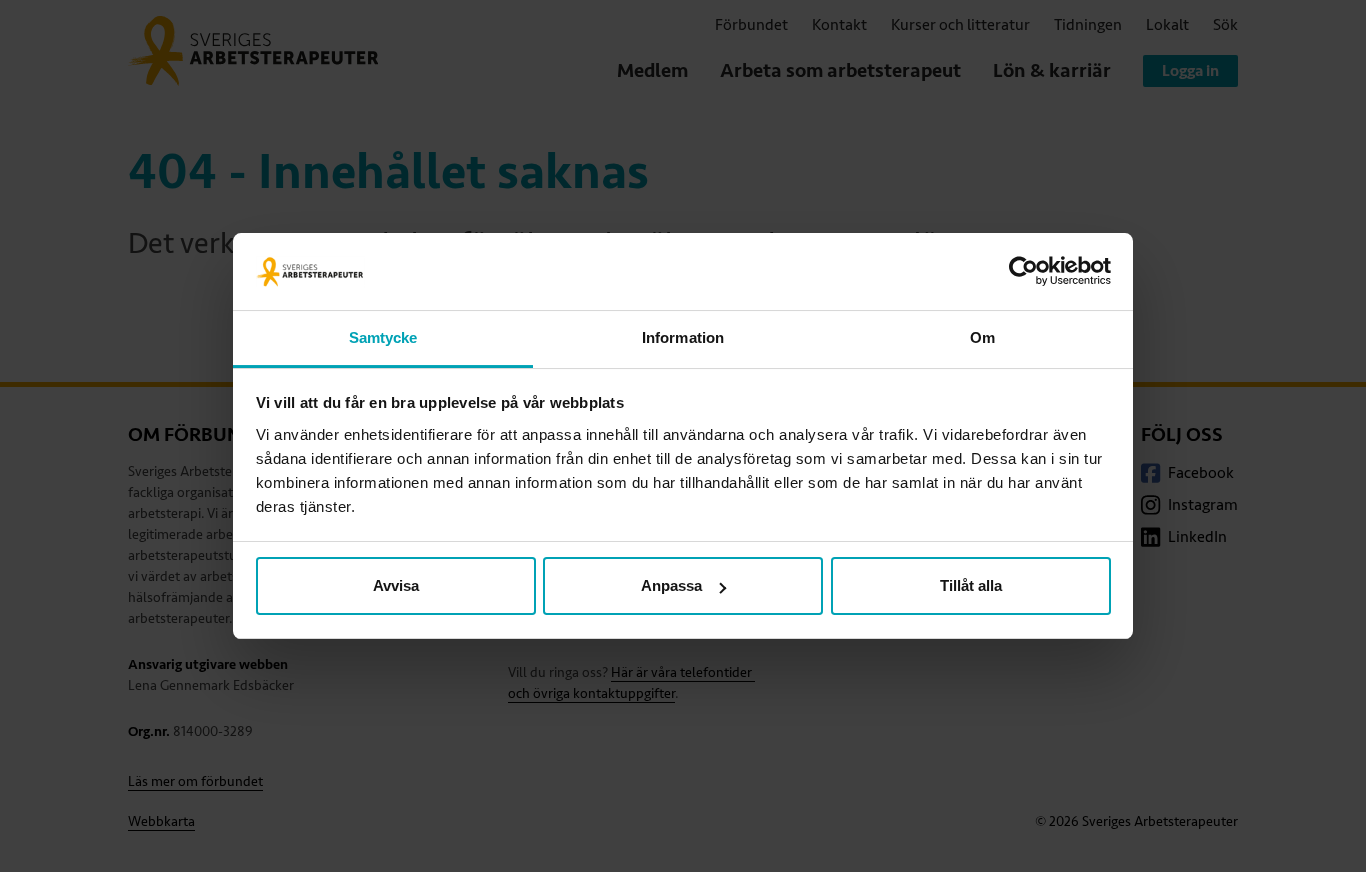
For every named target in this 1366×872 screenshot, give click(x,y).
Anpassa (671, 585)
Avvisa (396, 585)
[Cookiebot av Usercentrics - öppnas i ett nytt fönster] (1023, 272)
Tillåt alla (971, 585)
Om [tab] (982, 337)
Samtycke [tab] (383, 337)
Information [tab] (683, 337)
